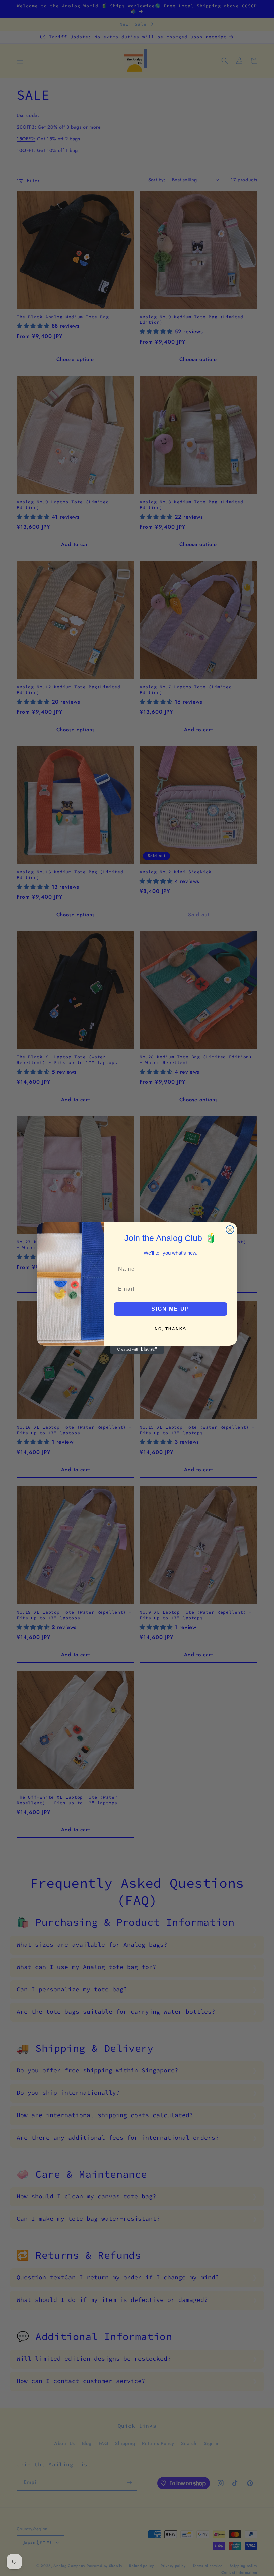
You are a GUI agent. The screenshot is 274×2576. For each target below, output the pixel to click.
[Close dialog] (230, 1230)
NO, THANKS (171, 1329)
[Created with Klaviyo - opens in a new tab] (137, 1350)
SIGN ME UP (170, 1309)
